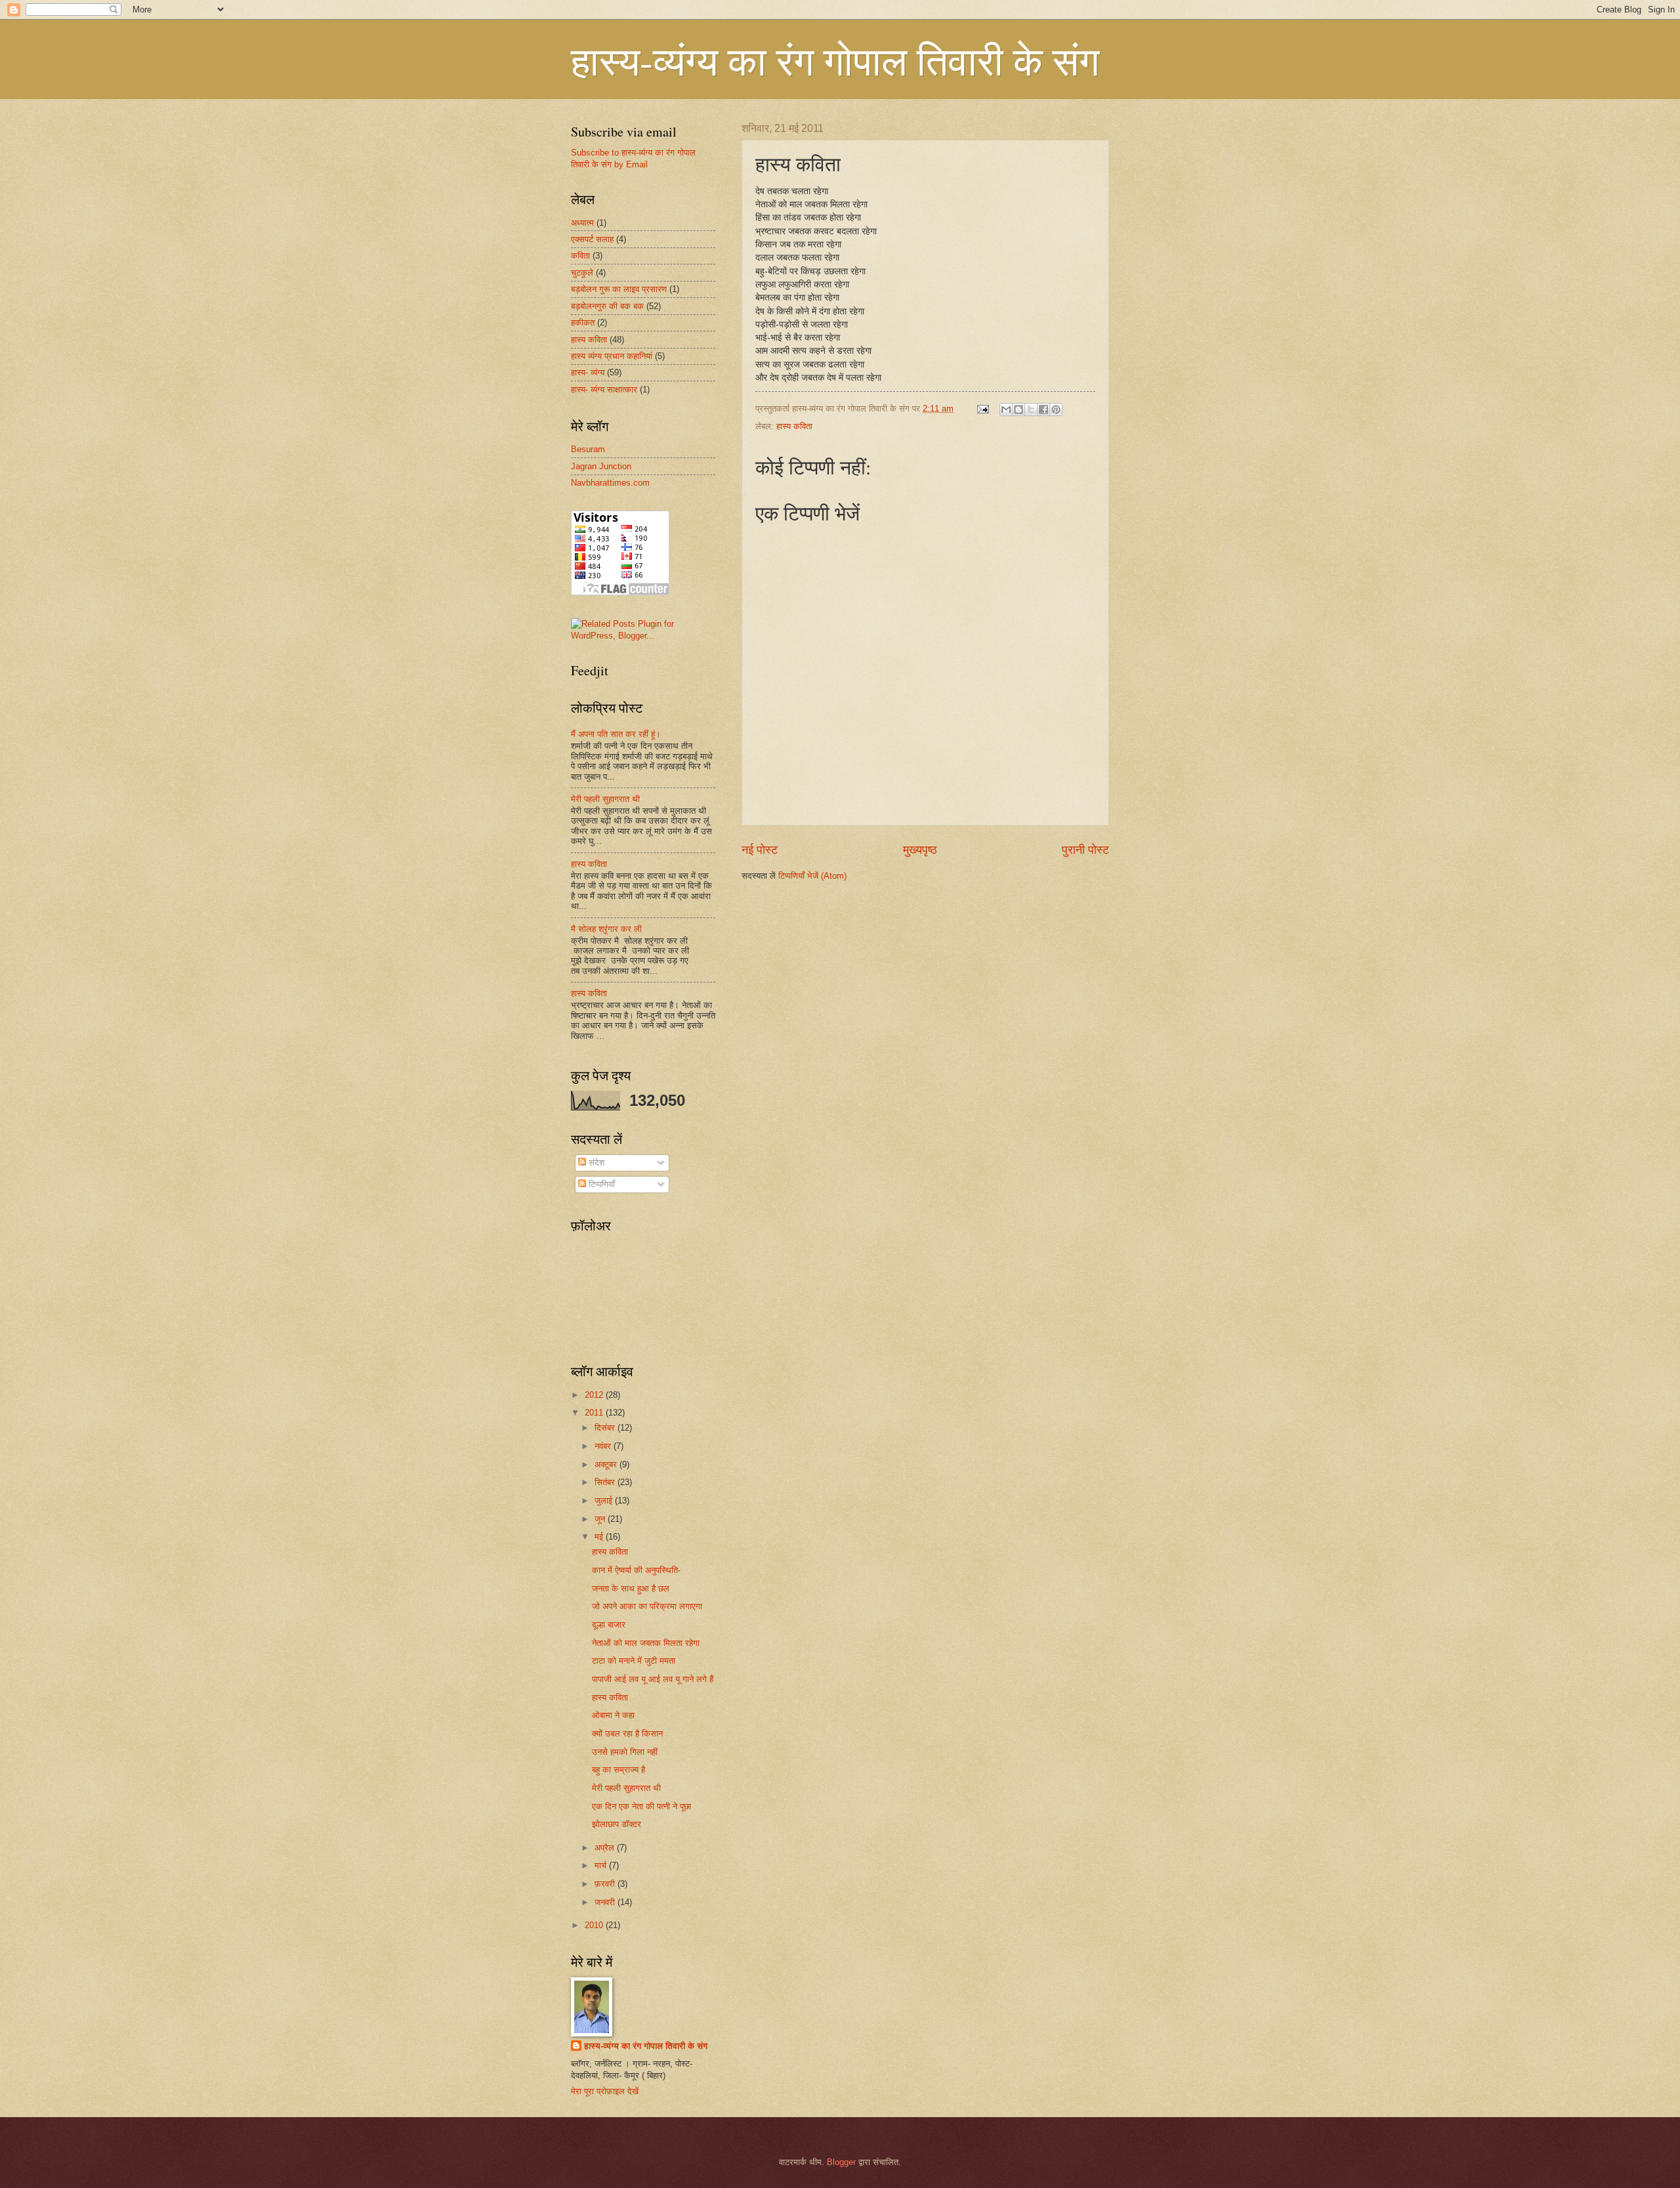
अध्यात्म (582, 223)
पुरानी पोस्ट (1085, 850)
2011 (595, 1413)
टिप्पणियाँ (600, 1184)
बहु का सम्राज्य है (619, 1770)
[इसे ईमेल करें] (1006, 410)
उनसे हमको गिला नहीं (625, 1752)
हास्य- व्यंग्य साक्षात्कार (604, 389)
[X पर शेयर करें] (1031, 410)
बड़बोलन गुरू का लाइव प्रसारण (619, 289)
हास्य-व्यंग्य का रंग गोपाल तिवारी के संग (835, 60)
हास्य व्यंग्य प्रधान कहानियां (612, 356)
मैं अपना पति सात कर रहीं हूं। (616, 734)
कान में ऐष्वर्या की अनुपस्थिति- (636, 1570)
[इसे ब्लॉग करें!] (1018, 410)
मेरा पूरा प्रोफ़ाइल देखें (605, 2091)
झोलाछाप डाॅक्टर (617, 1824)
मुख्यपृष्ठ (920, 850)
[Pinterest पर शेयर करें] (1056, 410)
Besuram (588, 449)
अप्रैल (606, 1848)
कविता (580, 256)
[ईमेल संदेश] (982, 409)
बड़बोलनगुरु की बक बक (607, 306)
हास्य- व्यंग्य (588, 372)
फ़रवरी (606, 1884)
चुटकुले (582, 273)
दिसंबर (606, 1428)
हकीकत (583, 323)
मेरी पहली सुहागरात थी (605, 799)
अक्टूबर (607, 1464)
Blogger (841, 2162)
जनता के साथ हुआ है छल (631, 1588)
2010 (595, 1925)
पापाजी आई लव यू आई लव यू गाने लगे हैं (653, 1679)
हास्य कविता (794, 426)
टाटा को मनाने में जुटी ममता (634, 1661)
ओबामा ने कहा (613, 1715)
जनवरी (606, 1902)
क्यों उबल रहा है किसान (627, 1734)
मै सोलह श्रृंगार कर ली (606, 929)
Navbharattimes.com (610, 483)
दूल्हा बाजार (609, 1625)
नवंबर (604, 1446)
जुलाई (605, 1501)
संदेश (595, 1163)
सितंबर (606, 1482)
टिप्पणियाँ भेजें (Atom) (812, 876)
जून (601, 1519)
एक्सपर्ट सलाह (592, 239)
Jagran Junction (601, 466)
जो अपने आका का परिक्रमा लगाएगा (647, 1606)
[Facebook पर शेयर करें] (1043, 410)
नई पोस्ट (760, 850)
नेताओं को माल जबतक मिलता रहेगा (646, 1643)
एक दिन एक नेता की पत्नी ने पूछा (641, 1806)
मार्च (602, 1865)
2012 (595, 1395)
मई (600, 1537)
